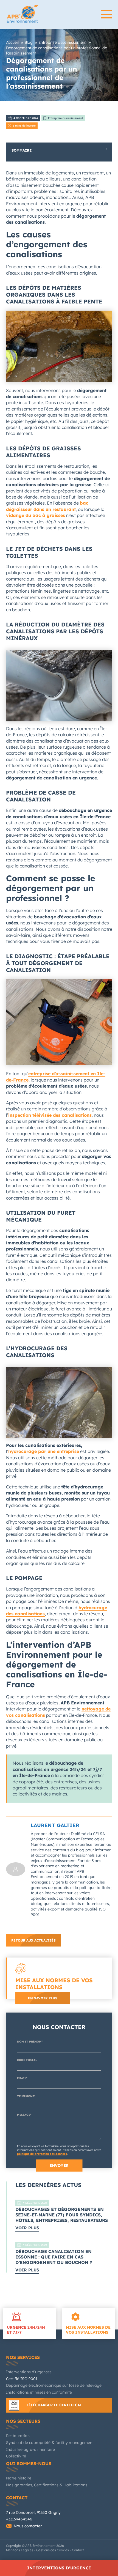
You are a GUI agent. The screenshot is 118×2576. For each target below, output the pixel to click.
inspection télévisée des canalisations (50, 1115)
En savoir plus (43, 1998)
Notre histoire (19, 2478)
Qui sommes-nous (29, 2463)
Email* (22, 2078)
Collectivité (16, 2456)
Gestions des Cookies (53, 2550)
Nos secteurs (23, 2421)
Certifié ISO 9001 (22, 2379)
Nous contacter (28, 2526)
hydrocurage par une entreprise (44, 1451)
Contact (17, 2498)
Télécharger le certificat (54, 2405)
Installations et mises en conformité (39, 2392)
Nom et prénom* (30, 2042)
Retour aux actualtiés (33, 1940)
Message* (24, 2115)
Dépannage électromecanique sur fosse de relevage (54, 2385)
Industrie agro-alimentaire (30, 2449)
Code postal (27, 2060)
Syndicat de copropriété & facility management (50, 2443)
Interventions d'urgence (59, 2568)
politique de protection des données (42, 2154)
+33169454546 (19, 2519)
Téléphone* (26, 2096)
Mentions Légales (20, 2550)
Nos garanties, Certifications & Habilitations (47, 2485)
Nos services (23, 2357)
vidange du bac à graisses (36, 515)
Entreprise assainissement (66, 118)
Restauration (18, 2436)
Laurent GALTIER (55, 1825)
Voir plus (27, 2228)
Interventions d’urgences (29, 2372)
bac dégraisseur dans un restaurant (47, 506)
